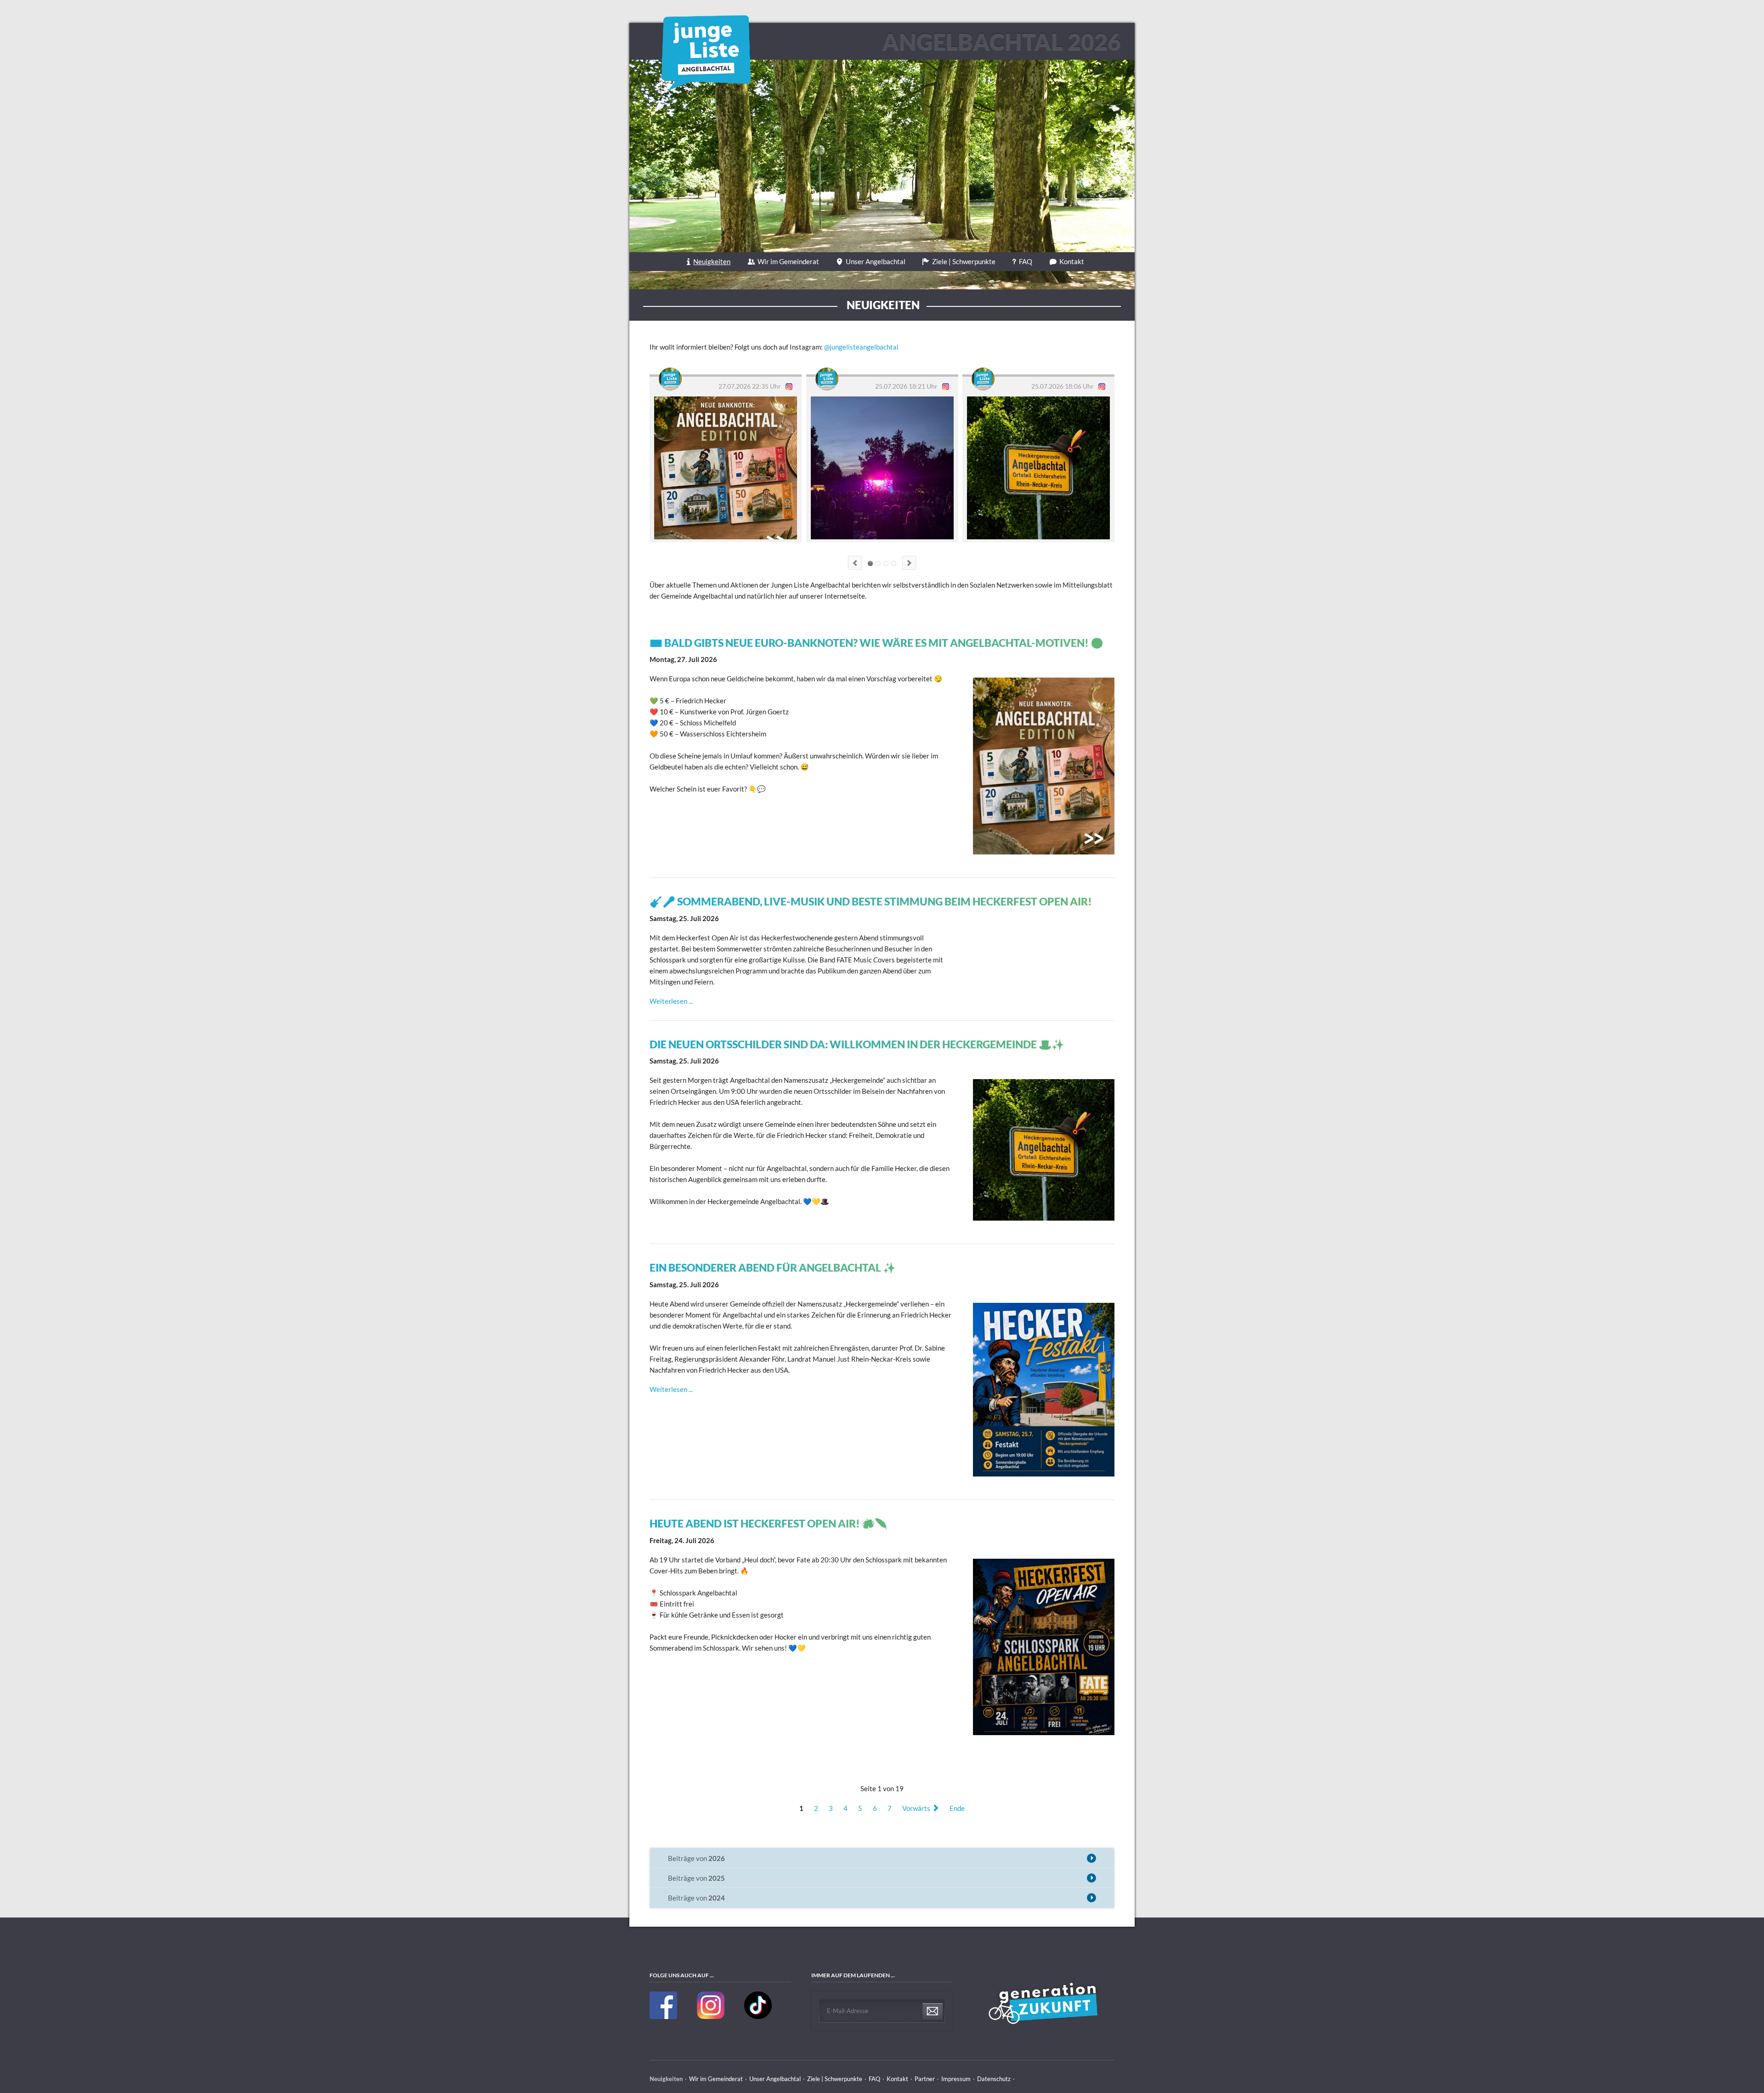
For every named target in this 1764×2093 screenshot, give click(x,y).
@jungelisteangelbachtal (861, 347)
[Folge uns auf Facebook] (664, 2017)
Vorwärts (916, 1808)
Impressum (956, 2079)
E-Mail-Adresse (848, 2011)
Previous (855, 563)
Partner (925, 2079)
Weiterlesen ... (671, 1001)
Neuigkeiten (712, 261)
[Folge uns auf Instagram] (711, 2017)
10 (894, 563)
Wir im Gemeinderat (788, 261)
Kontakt (1072, 261)
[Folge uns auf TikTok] (758, 2017)
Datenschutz (994, 2079)
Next (909, 563)
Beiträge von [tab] (696, 1858)
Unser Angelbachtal (876, 261)
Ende (957, 1808)
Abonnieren (933, 2012)
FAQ (1026, 261)
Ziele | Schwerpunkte (964, 261)
